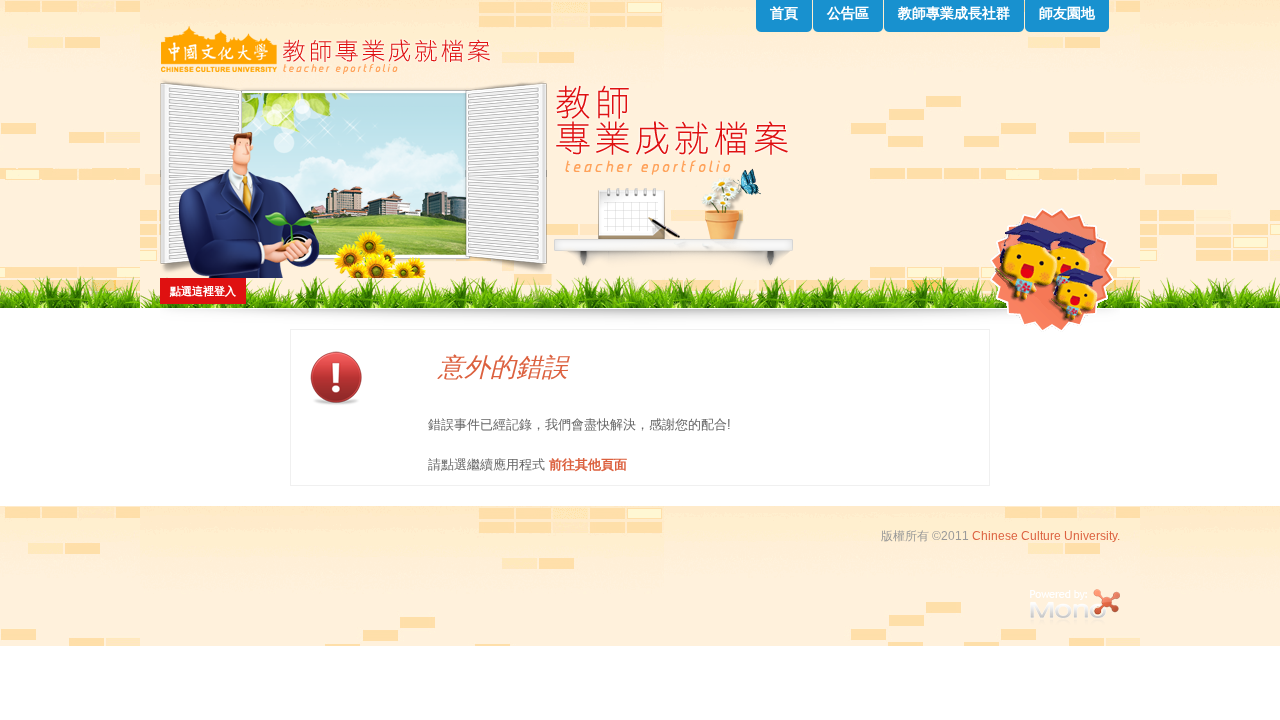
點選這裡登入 (203, 291)
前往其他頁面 (588, 464)
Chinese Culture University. (1046, 536)
